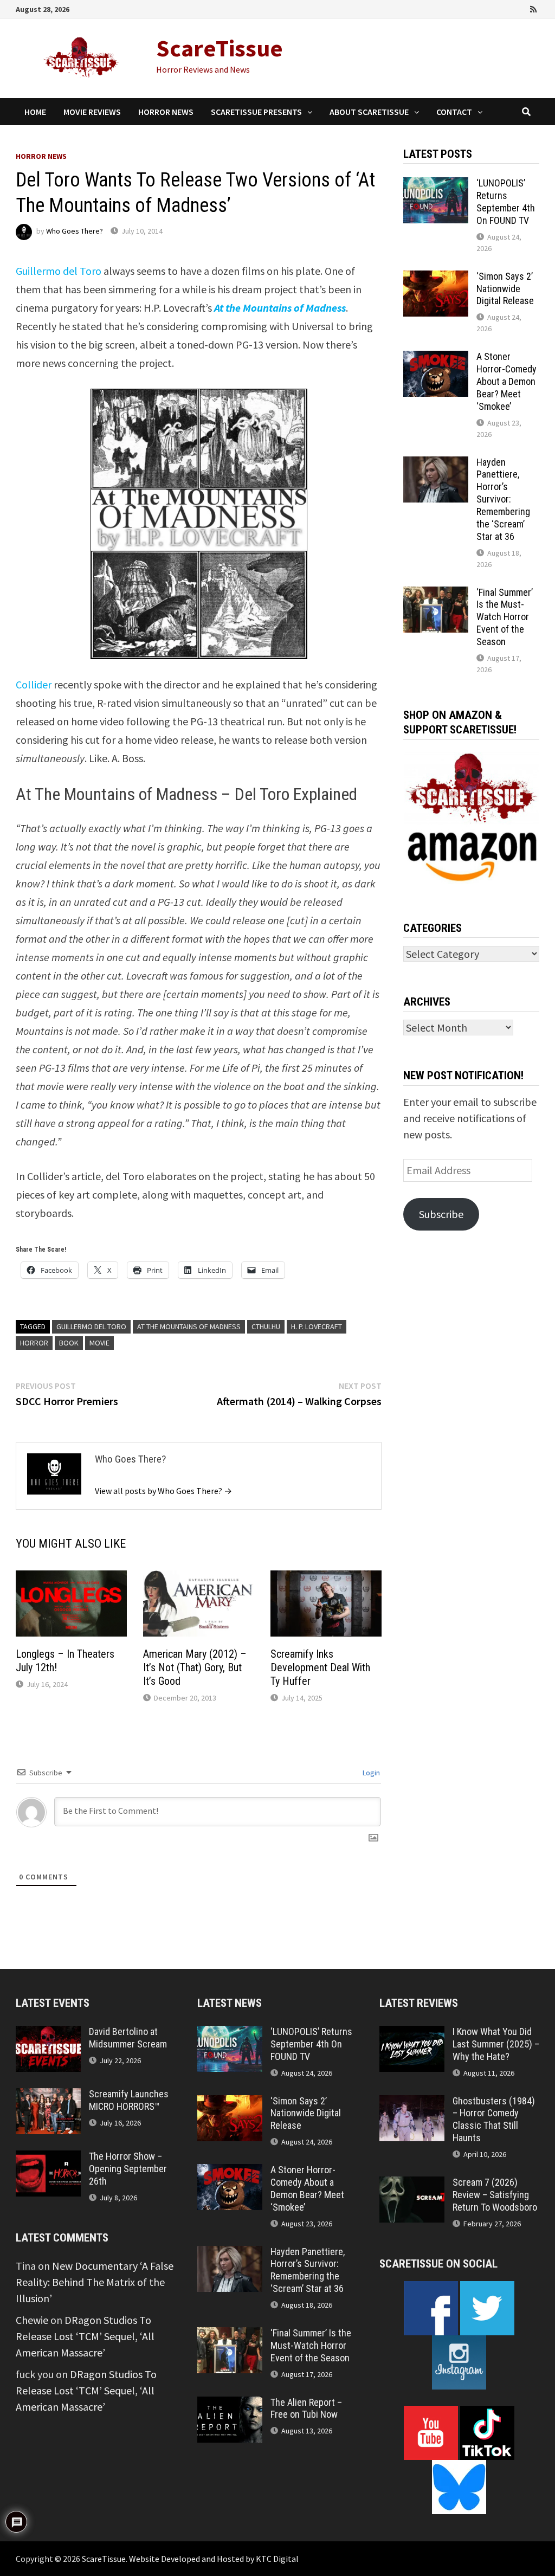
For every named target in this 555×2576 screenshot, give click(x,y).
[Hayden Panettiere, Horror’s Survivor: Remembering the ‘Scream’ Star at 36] (436, 464)
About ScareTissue (369, 112)
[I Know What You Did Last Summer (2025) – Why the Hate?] (412, 2034)
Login (370, 1773)
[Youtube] (489, 8)
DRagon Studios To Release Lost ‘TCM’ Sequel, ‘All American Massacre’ (85, 2336)
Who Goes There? (75, 231)
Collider (34, 684)
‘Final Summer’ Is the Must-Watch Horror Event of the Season (505, 617)
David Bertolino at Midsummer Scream (128, 2038)
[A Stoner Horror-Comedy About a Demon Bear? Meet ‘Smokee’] (436, 359)
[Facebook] (474, 8)
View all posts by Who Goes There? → (163, 1491)
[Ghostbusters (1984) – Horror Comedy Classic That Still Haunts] (412, 2103)
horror (34, 1343)
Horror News (166, 112)
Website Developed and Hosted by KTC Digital (214, 2559)
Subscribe (441, 1214)
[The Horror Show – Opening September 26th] (48, 2158)
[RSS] (533, 8)
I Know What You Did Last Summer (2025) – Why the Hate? (496, 2044)
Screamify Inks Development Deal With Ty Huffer (320, 1667)
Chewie (32, 2320)
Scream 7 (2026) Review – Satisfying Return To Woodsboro (495, 2195)
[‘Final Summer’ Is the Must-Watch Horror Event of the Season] (436, 594)
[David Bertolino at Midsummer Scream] (48, 2034)
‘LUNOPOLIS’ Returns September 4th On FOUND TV (506, 202)
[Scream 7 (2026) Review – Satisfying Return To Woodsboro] (412, 2184)
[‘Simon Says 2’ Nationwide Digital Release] (436, 278)
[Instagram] (520, 8)
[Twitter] (505, 8)
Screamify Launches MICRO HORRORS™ (129, 2100)
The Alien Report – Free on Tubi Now (306, 2408)
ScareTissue (220, 48)
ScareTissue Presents (256, 112)
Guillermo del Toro (59, 271)
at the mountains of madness (189, 1326)
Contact (454, 112)
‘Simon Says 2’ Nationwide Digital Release (505, 289)
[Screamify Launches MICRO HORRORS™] (48, 2096)
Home (35, 112)
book (69, 1343)
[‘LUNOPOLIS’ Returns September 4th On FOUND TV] (436, 185)
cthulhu (266, 1326)
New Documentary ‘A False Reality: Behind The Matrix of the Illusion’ (95, 2282)
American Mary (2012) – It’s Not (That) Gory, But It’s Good (195, 1667)
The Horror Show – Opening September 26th (128, 2169)
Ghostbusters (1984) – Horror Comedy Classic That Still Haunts (494, 2120)
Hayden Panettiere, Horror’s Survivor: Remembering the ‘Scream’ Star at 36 (503, 499)
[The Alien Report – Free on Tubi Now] (230, 2404)
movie (99, 1343)
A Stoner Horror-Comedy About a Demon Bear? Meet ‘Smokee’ (506, 381)
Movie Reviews (92, 112)
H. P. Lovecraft (317, 1326)
